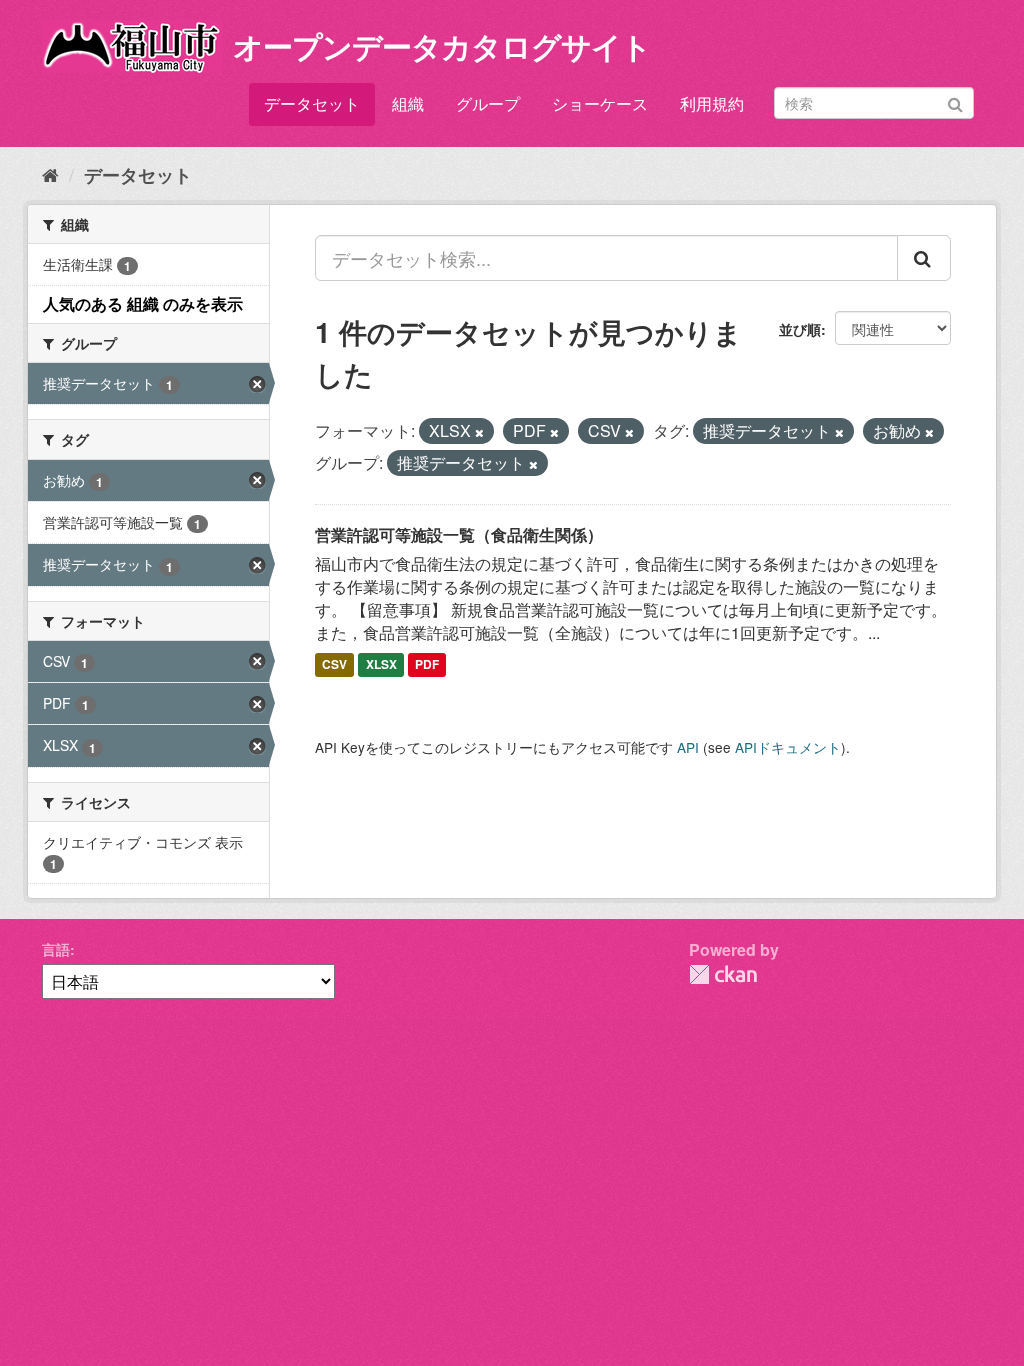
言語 (56, 949)
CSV (334, 665)
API (688, 747)
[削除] (479, 432)
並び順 (800, 329)
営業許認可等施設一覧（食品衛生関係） (459, 534)
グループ (488, 103)
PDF (427, 665)
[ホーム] (50, 174)
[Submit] (955, 101)
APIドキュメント (788, 747)
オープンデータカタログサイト (442, 45)
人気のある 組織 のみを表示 (143, 303)
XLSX (381, 665)
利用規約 (712, 103)
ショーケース (600, 103)
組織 (408, 103)
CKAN (723, 974)
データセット (312, 103)
